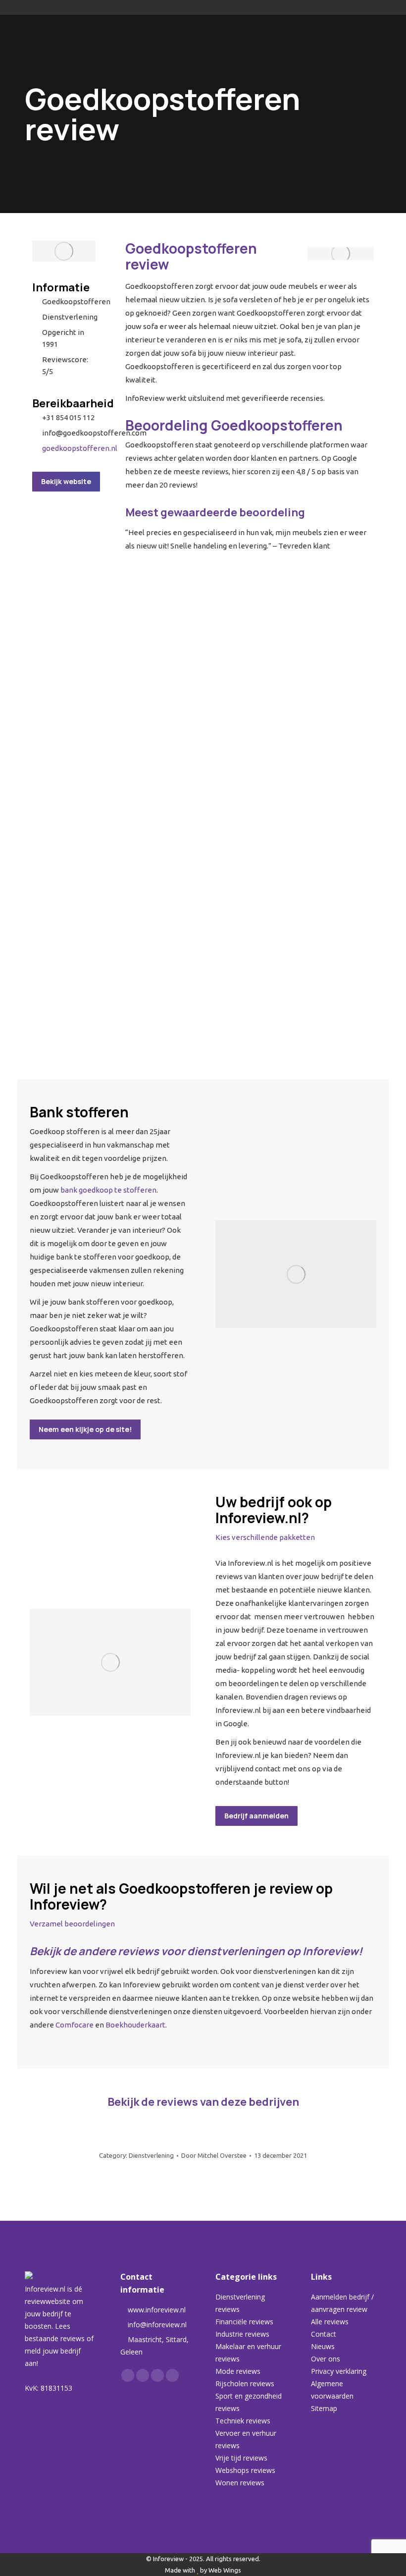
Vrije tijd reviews (241, 2458)
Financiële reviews (244, 2322)
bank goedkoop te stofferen (108, 1190)
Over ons (326, 2359)
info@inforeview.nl (157, 2325)
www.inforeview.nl (157, 2310)
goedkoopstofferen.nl (80, 448)
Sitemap (324, 2408)
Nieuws (323, 2346)
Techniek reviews (243, 2421)
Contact (324, 2334)
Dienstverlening (151, 2155)
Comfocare (75, 2025)
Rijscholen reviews (245, 2384)
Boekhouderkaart (135, 2025)
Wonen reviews (240, 2483)
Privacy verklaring (339, 2371)
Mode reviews (238, 2371)
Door (214, 2155)
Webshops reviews (245, 2470)
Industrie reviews (242, 2334)
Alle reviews (330, 2322)
